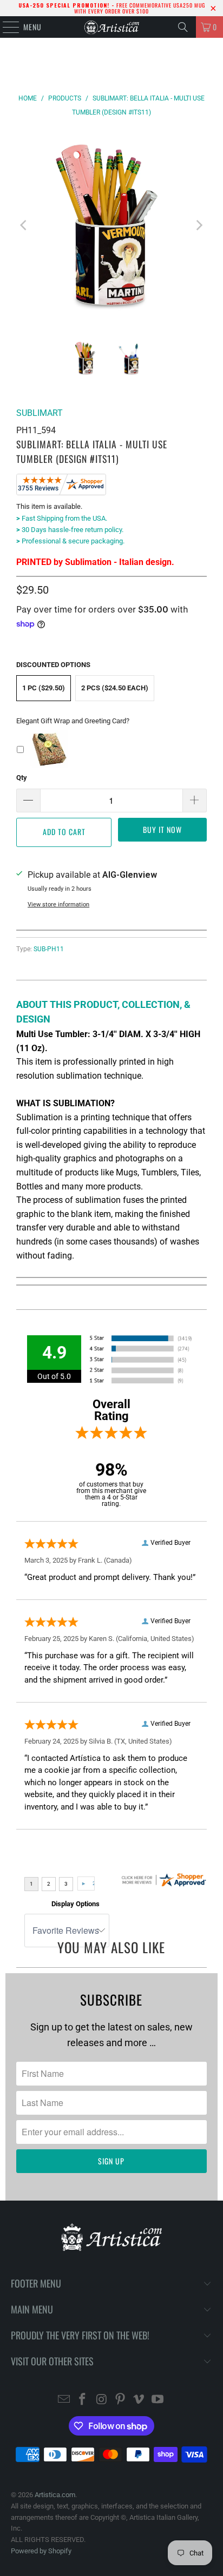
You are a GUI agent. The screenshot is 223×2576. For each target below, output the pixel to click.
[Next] (199, 225)
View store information (58, 904)
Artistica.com (55, 2495)
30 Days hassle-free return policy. (70, 530)
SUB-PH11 (49, 949)
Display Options (76, 1904)
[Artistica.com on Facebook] (83, 2400)
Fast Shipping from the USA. (62, 518)
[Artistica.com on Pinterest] (120, 2400)
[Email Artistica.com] (64, 2400)
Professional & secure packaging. (70, 541)
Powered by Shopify (41, 2551)
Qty (22, 778)
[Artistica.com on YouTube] (158, 2400)
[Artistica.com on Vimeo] (139, 2400)
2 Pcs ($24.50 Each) (115, 688)
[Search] (183, 27)
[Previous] (24, 225)
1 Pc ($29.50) (44, 688)
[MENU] (5, 27)
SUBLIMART (40, 413)
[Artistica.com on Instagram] (102, 2400)
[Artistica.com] (111, 27)
